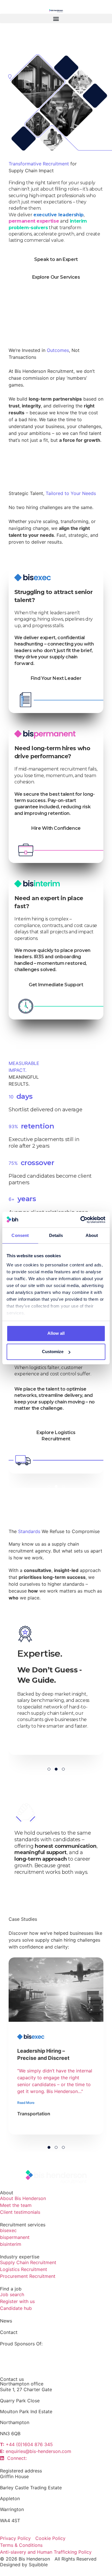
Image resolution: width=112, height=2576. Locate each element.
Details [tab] (56, 1235)
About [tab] (92, 1235)
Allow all (56, 1333)
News (6, 2321)
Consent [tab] (20, 1235)
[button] (56, 18)
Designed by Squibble (24, 2565)
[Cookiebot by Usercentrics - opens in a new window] (81, 1220)
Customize (53, 1352)
